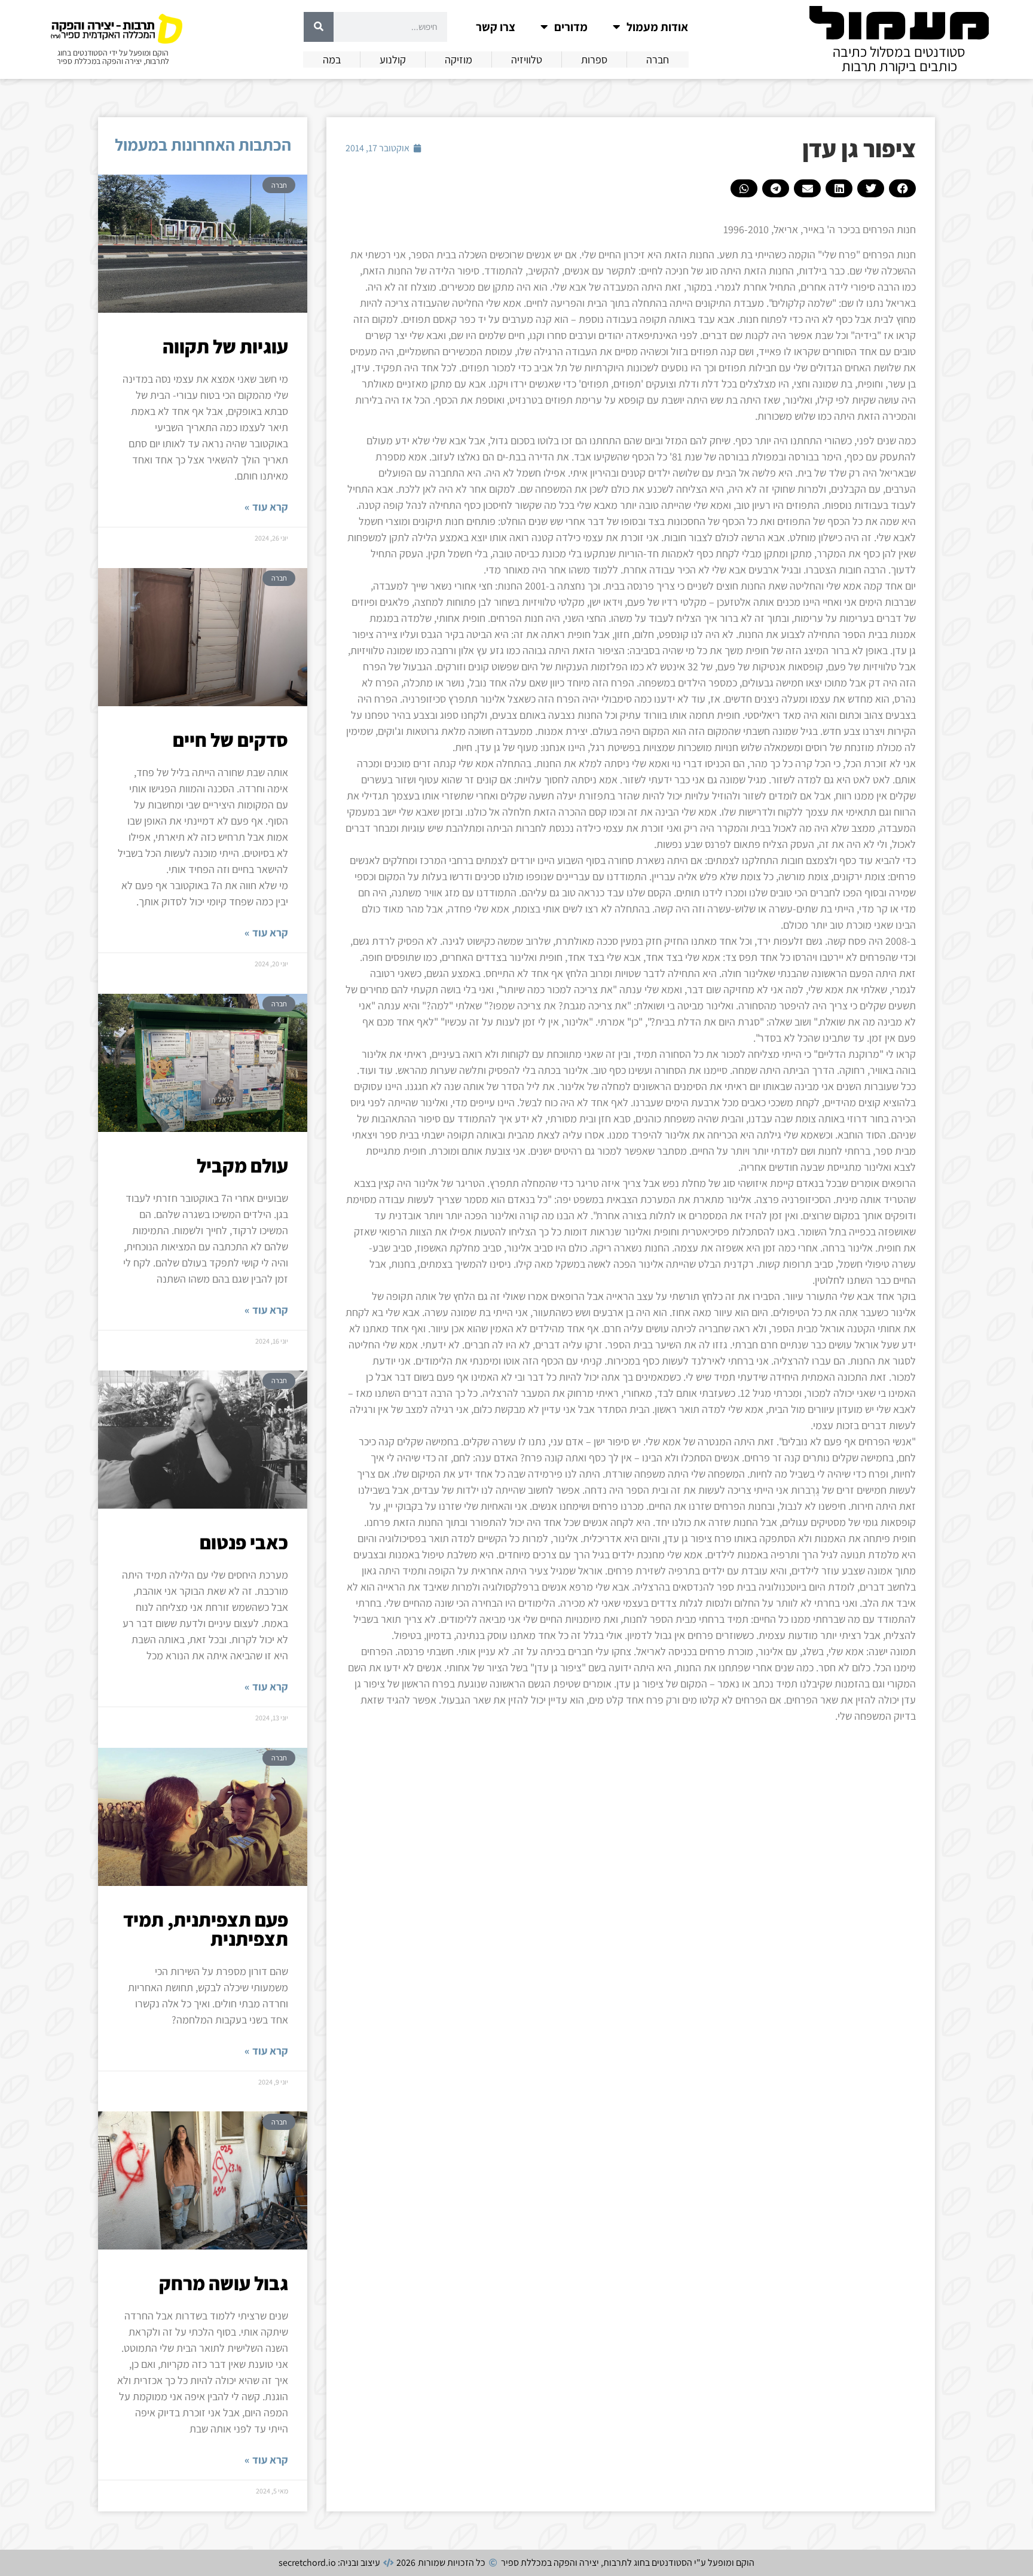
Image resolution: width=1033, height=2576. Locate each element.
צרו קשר (496, 27)
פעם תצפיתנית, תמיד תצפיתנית (206, 1929)
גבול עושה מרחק (224, 2283)
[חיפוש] (319, 27)
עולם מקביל (242, 1165)
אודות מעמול (657, 27)
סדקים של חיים (230, 740)
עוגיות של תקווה (225, 346)
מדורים (571, 27)
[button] (902, 188)
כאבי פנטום (244, 1542)
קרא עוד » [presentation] (266, 507)
